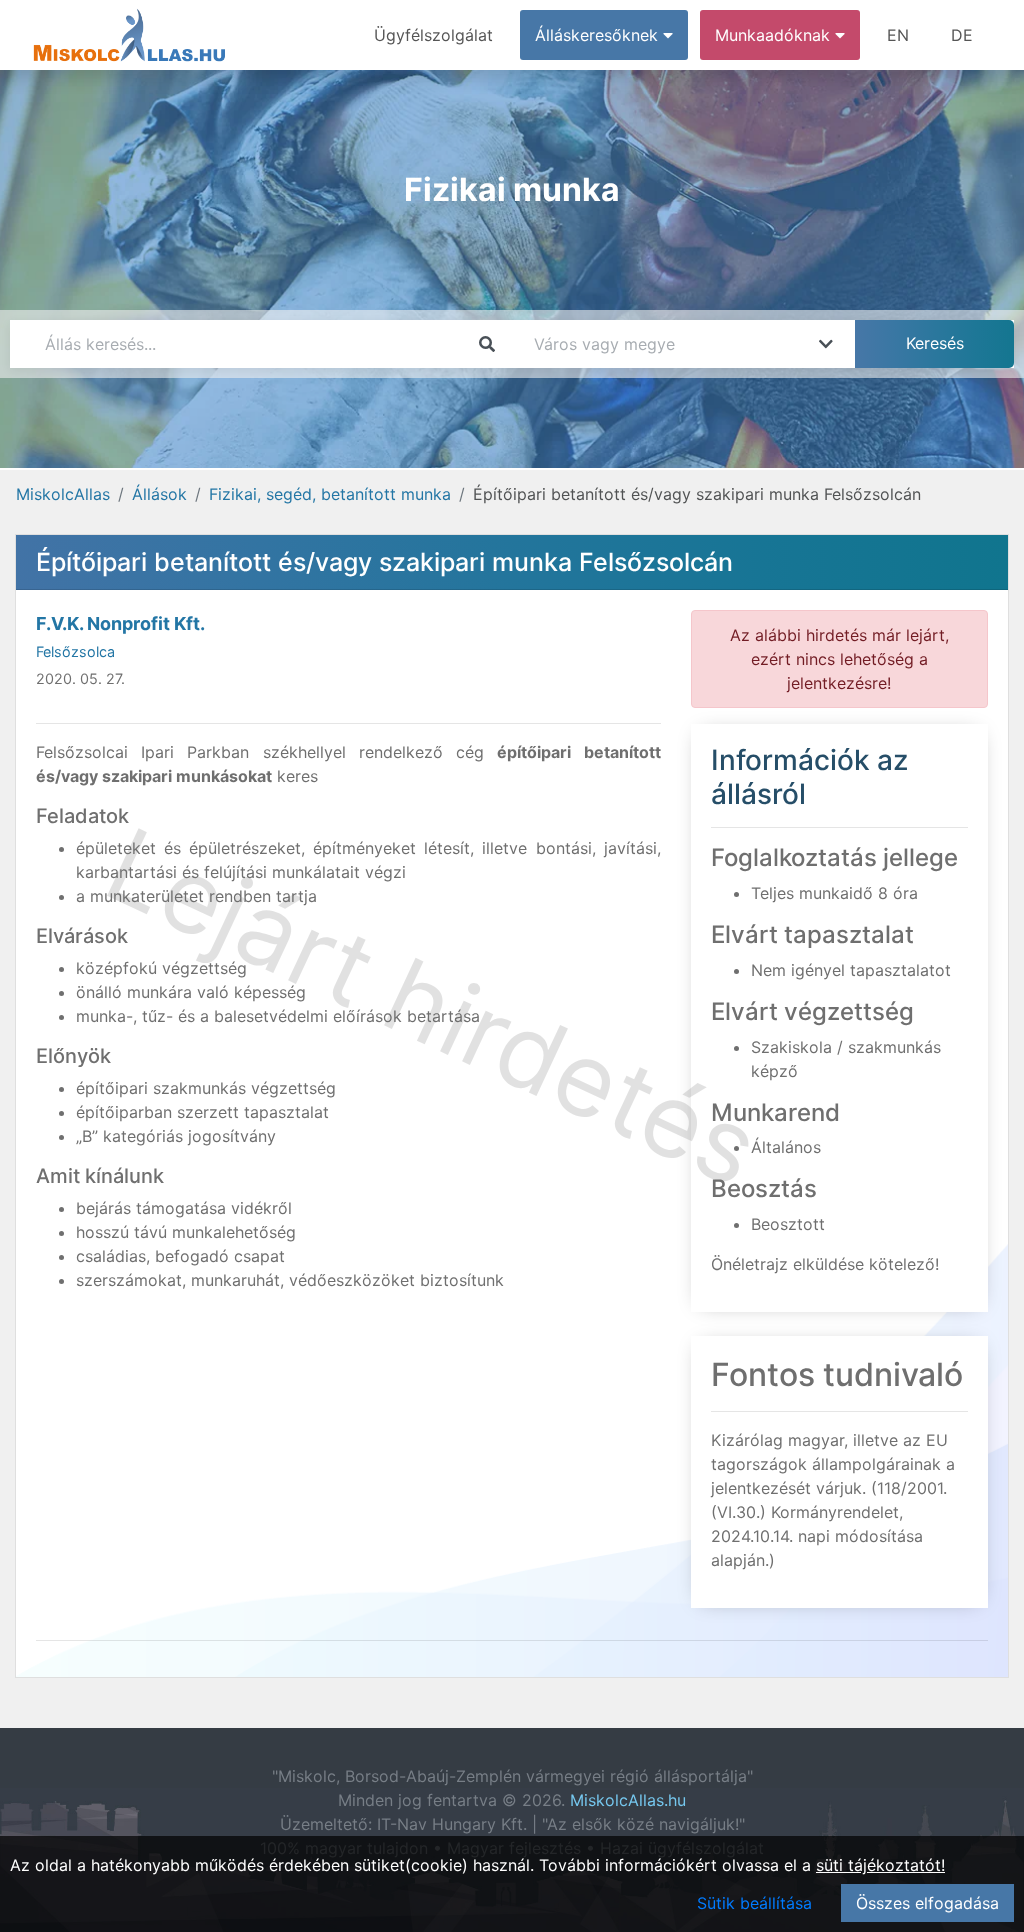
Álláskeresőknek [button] (599, 35)
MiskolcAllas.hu (628, 1800)
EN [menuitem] (898, 35)
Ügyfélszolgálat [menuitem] (433, 35)
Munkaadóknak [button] (775, 35)
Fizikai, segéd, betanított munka (330, 494)
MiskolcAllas (63, 494)
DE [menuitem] (962, 35)
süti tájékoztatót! (880, 1865)
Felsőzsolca (75, 651)
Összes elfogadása (927, 1903)
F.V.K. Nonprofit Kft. (120, 623)
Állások (159, 494)
